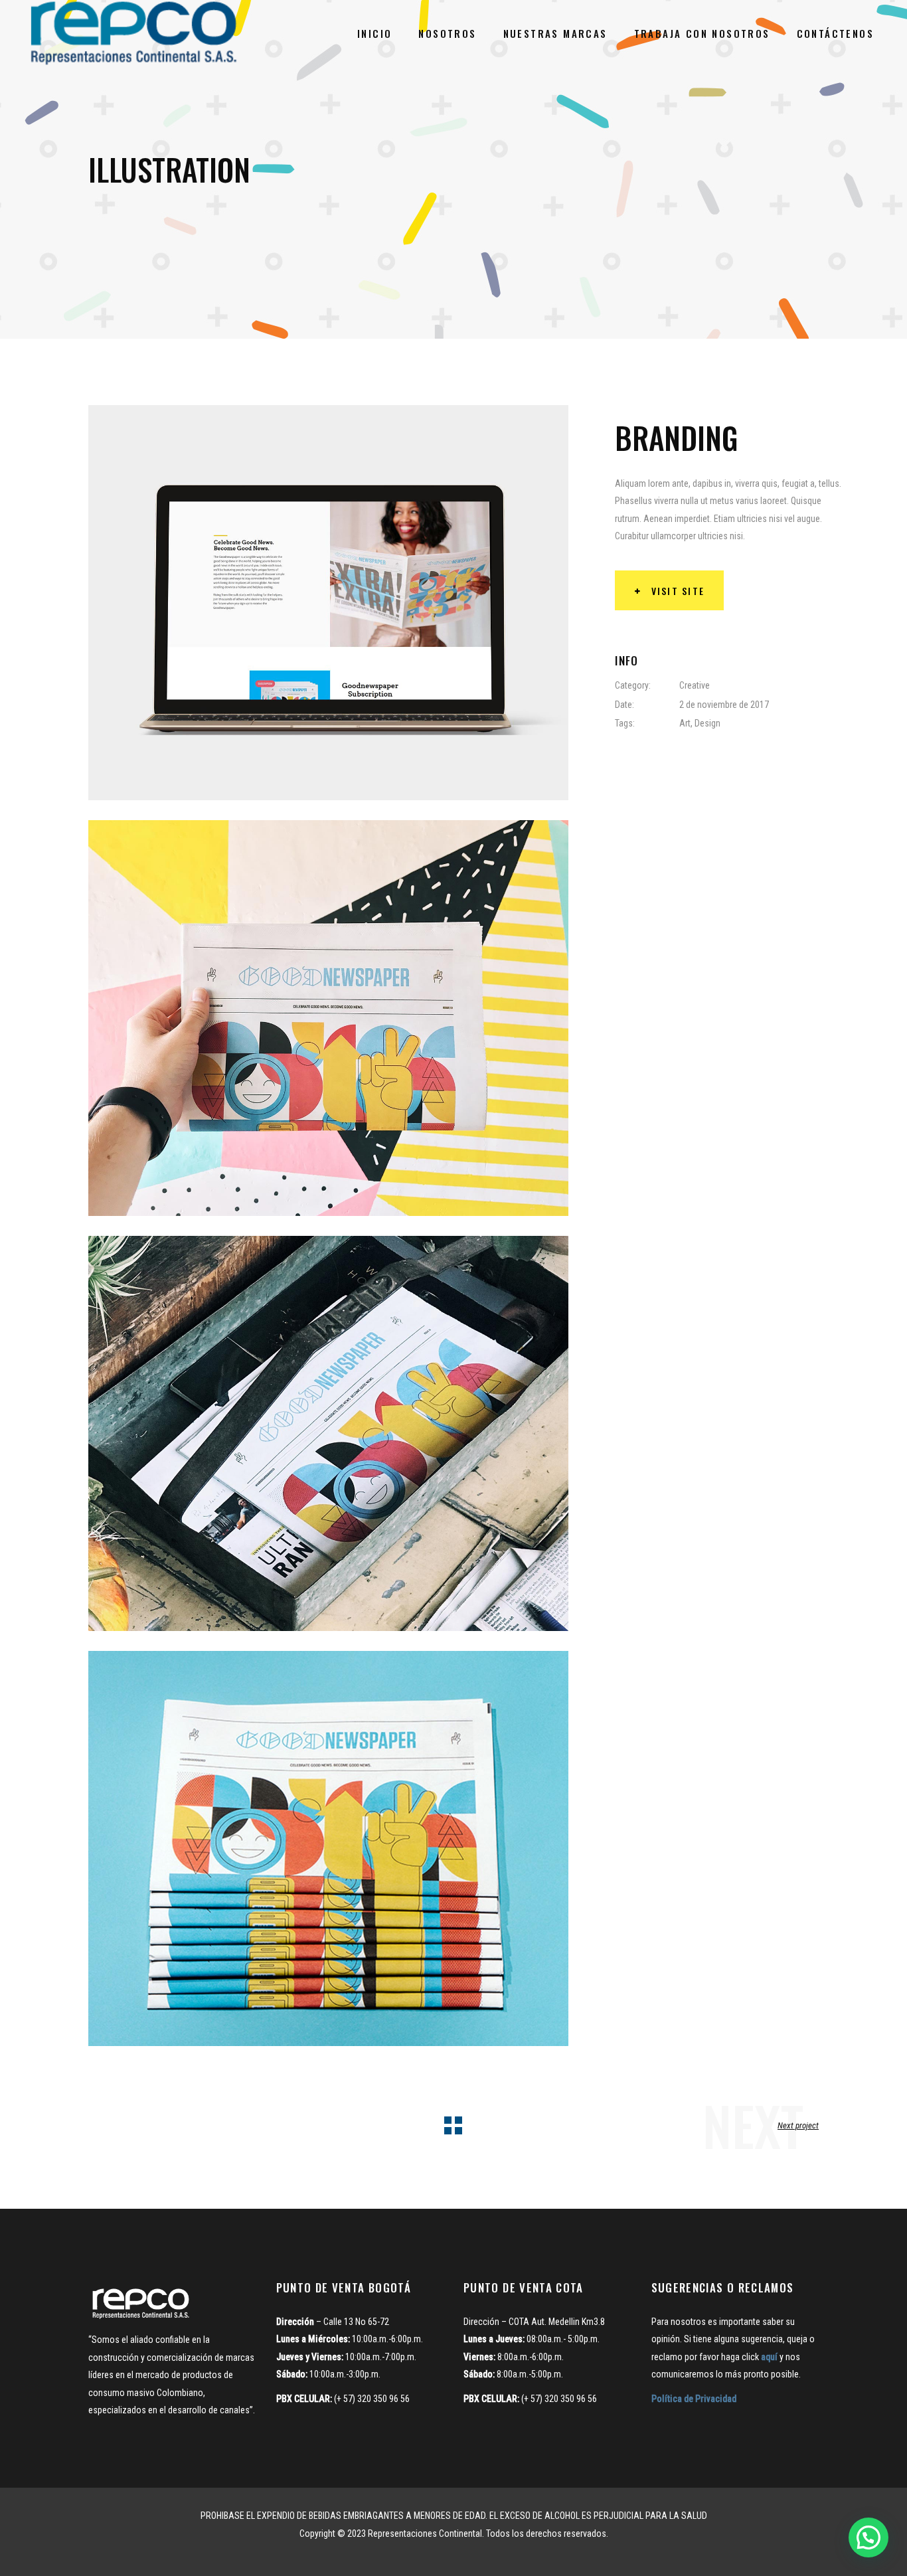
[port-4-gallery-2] (328, 1018)
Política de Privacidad (694, 2399)
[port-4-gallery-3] (328, 1433)
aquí (769, 2357)
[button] (868, 2537)
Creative (695, 685)
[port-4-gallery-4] (328, 1848)
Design (707, 723)
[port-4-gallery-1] (328, 603)
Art (685, 723)
